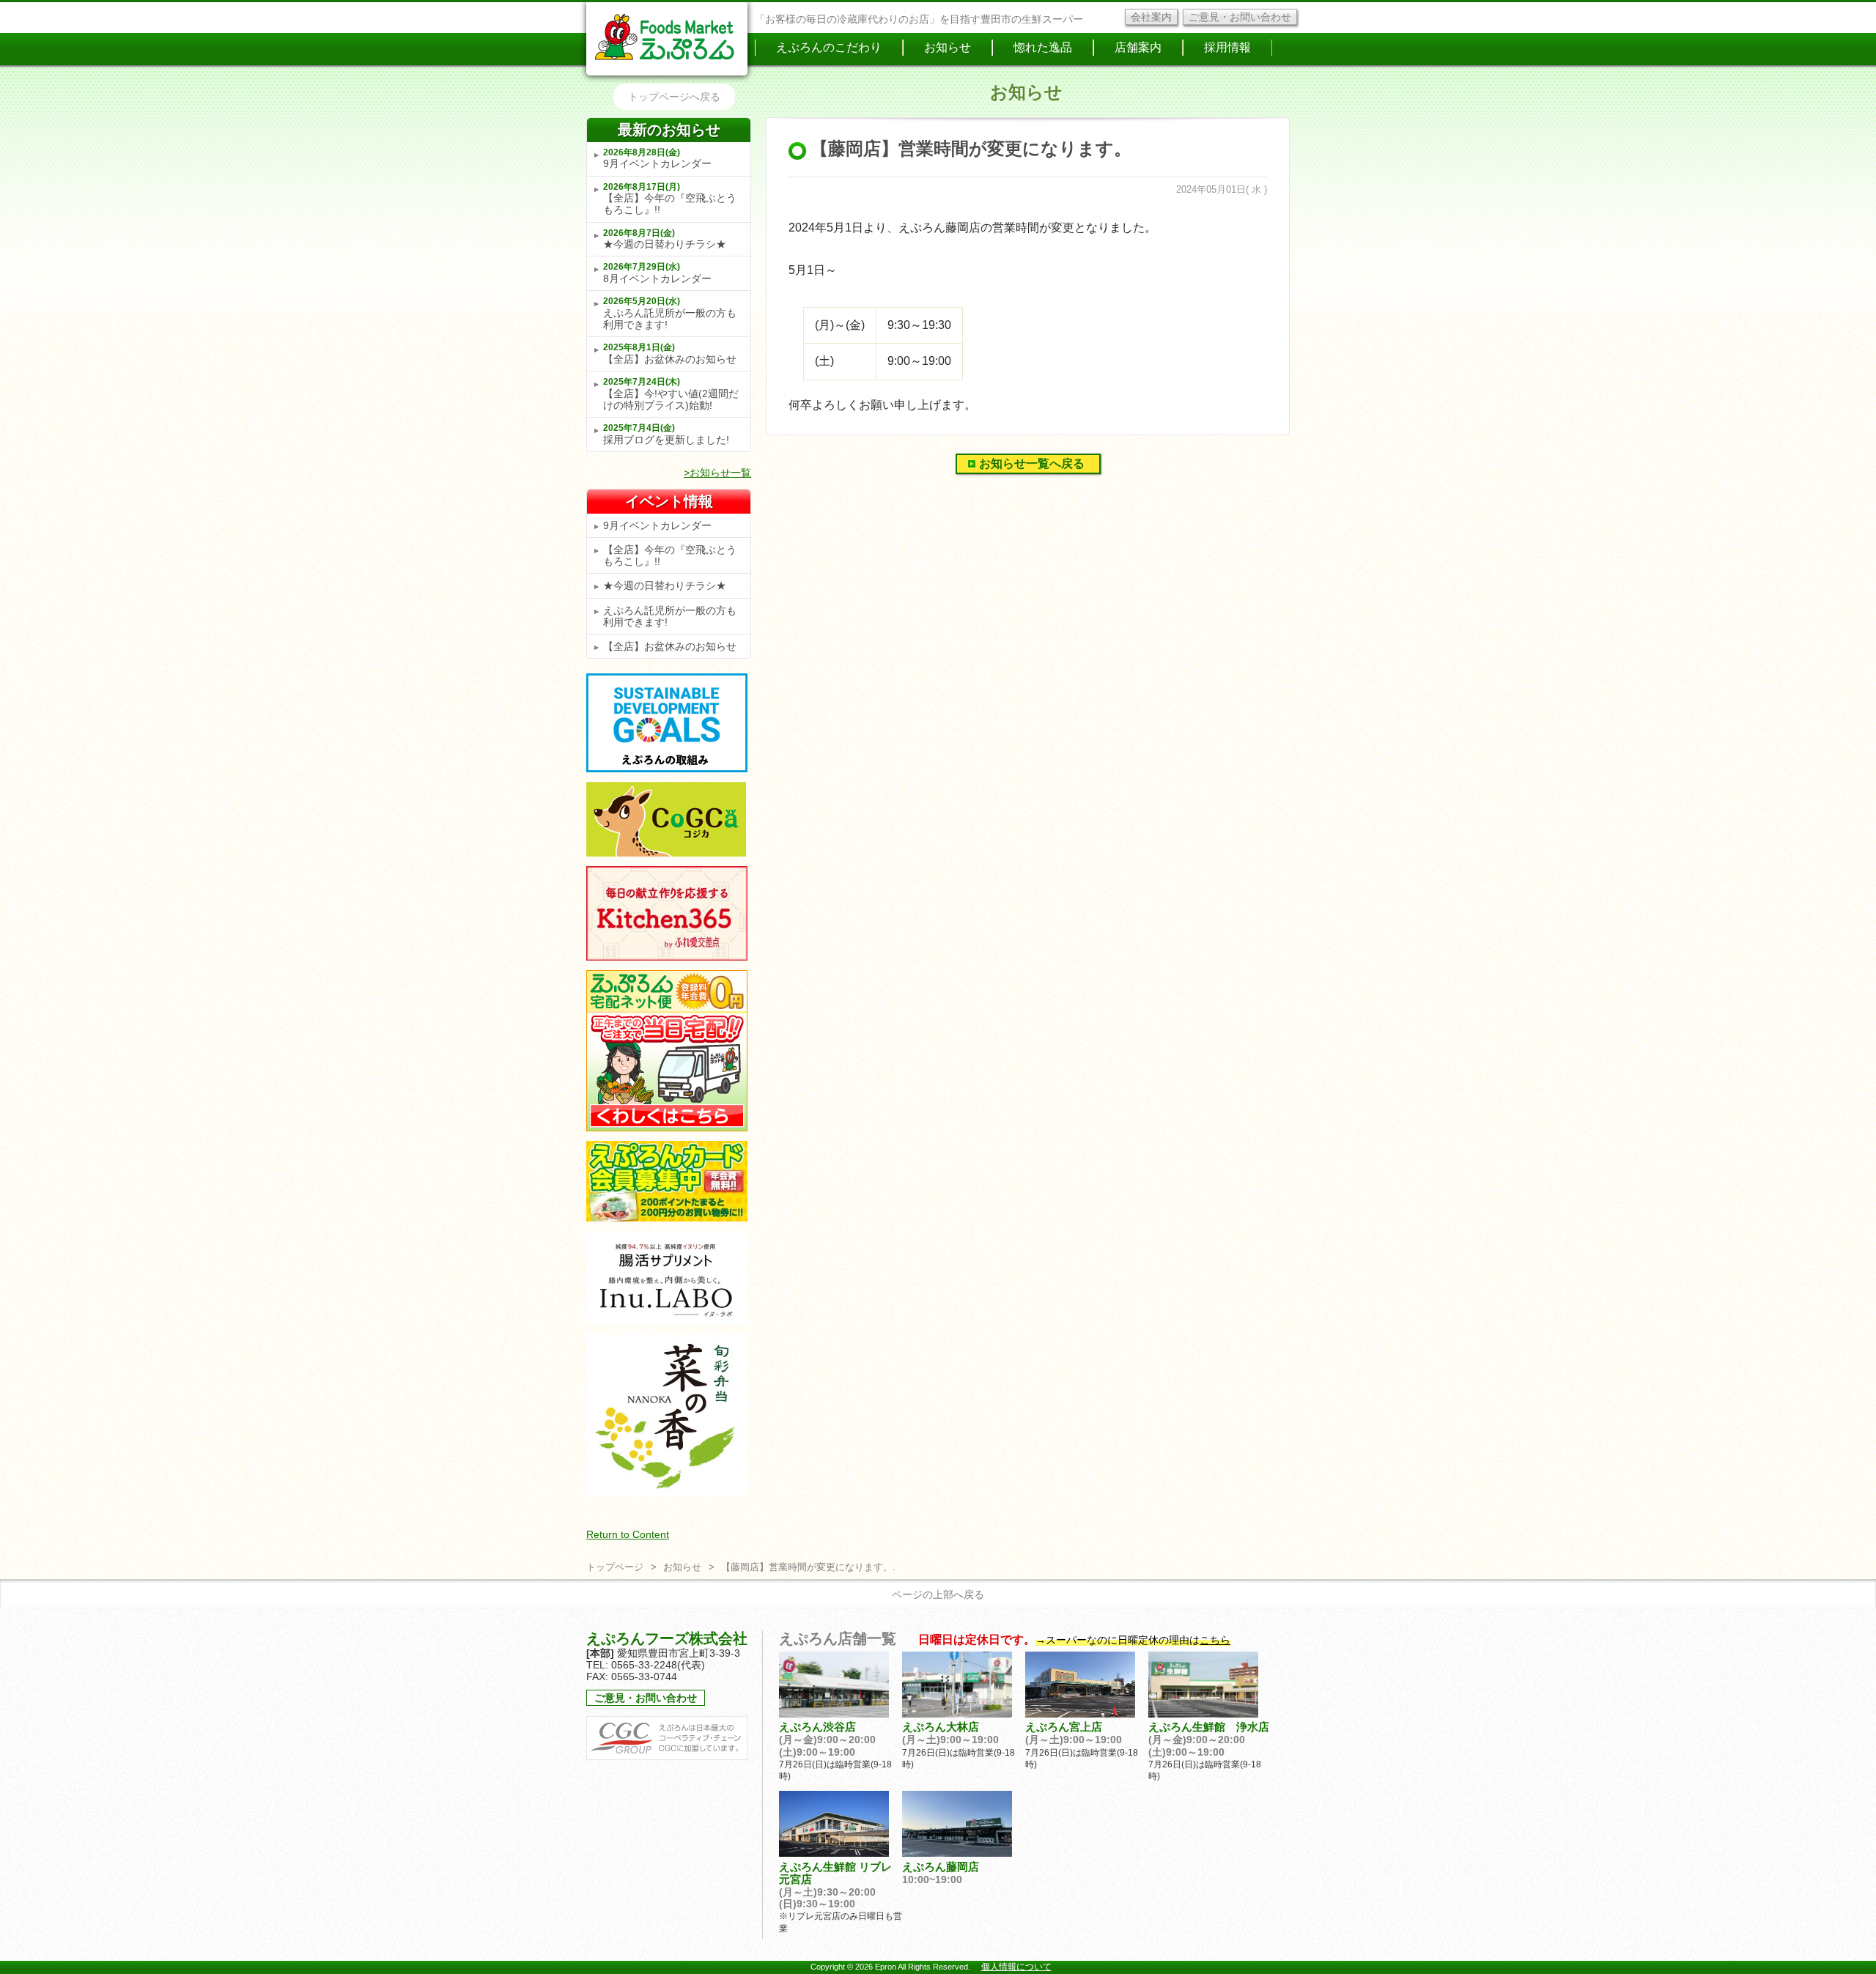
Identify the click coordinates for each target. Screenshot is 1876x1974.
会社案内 (1151, 17)
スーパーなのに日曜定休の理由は (1138, 1640)
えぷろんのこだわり (829, 47)
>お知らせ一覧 (717, 473)
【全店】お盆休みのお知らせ (670, 354)
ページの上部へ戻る (938, 1594)
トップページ (615, 1567)
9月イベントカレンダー (657, 159)
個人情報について (1016, 1967)
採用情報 (1227, 47)
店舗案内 (1138, 47)
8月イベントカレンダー (657, 273)
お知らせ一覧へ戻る (1032, 463)
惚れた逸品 (1043, 47)
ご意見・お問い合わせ (1240, 17)
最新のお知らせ (669, 130)
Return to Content (628, 1534)
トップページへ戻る (674, 97)
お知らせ (948, 47)
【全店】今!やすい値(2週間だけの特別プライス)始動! (671, 394)
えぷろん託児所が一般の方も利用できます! (670, 313)
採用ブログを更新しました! (666, 434)
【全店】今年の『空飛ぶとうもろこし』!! (670, 199)
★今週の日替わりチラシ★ (665, 239)
